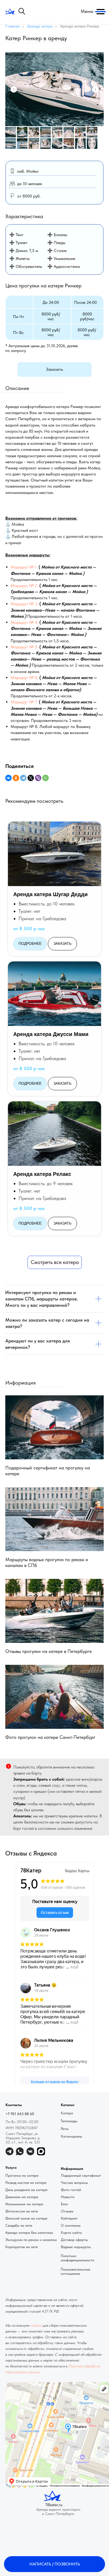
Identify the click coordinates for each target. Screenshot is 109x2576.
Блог (65, 2204)
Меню (87, 11)
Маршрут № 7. (24, 702)
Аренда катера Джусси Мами (51, 1034)
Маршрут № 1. (24, 567)
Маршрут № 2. (24, 586)
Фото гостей (71, 2190)
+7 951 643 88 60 (20, 2114)
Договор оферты (74, 2240)
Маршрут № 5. (24, 647)
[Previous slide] (14, 89)
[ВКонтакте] (8, 778)
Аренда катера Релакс (42, 1174)
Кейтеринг (69, 2218)
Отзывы (67, 2211)
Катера (67, 2113)
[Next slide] (95, 89)
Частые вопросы (74, 2183)
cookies (36, 2325)
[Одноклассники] (16, 778)
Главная (12, 26)
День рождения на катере (26, 2190)
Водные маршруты (76, 2247)
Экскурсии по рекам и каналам (31, 2240)
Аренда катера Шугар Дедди (50, 894)
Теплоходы (69, 2121)
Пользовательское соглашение (75, 2271)
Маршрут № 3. (24, 604)
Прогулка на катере (22, 2175)
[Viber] (38, 778)
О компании (71, 2225)
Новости (68, 2197)
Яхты (65, 2129)
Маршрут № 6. (24, 678)
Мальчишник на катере (24, 2204)
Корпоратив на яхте (22, 2247)
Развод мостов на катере (26, 2183)
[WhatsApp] (46, 778)
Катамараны (71, 2136)
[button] (54, 370)
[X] (31, 778)
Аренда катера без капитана (29, 2233)
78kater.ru (54, 2505)
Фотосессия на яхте (22, 2211)
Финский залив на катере (26, 2218)
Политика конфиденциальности (77, 2258)
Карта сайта (71, 2233)
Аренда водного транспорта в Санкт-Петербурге (58, 2511)
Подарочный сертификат (81, 2175)
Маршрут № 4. (24, 622)
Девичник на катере (22, 2197)
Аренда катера (40, 26)
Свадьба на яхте (19, 2225)
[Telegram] (23, 778)
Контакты (14, 2105)
